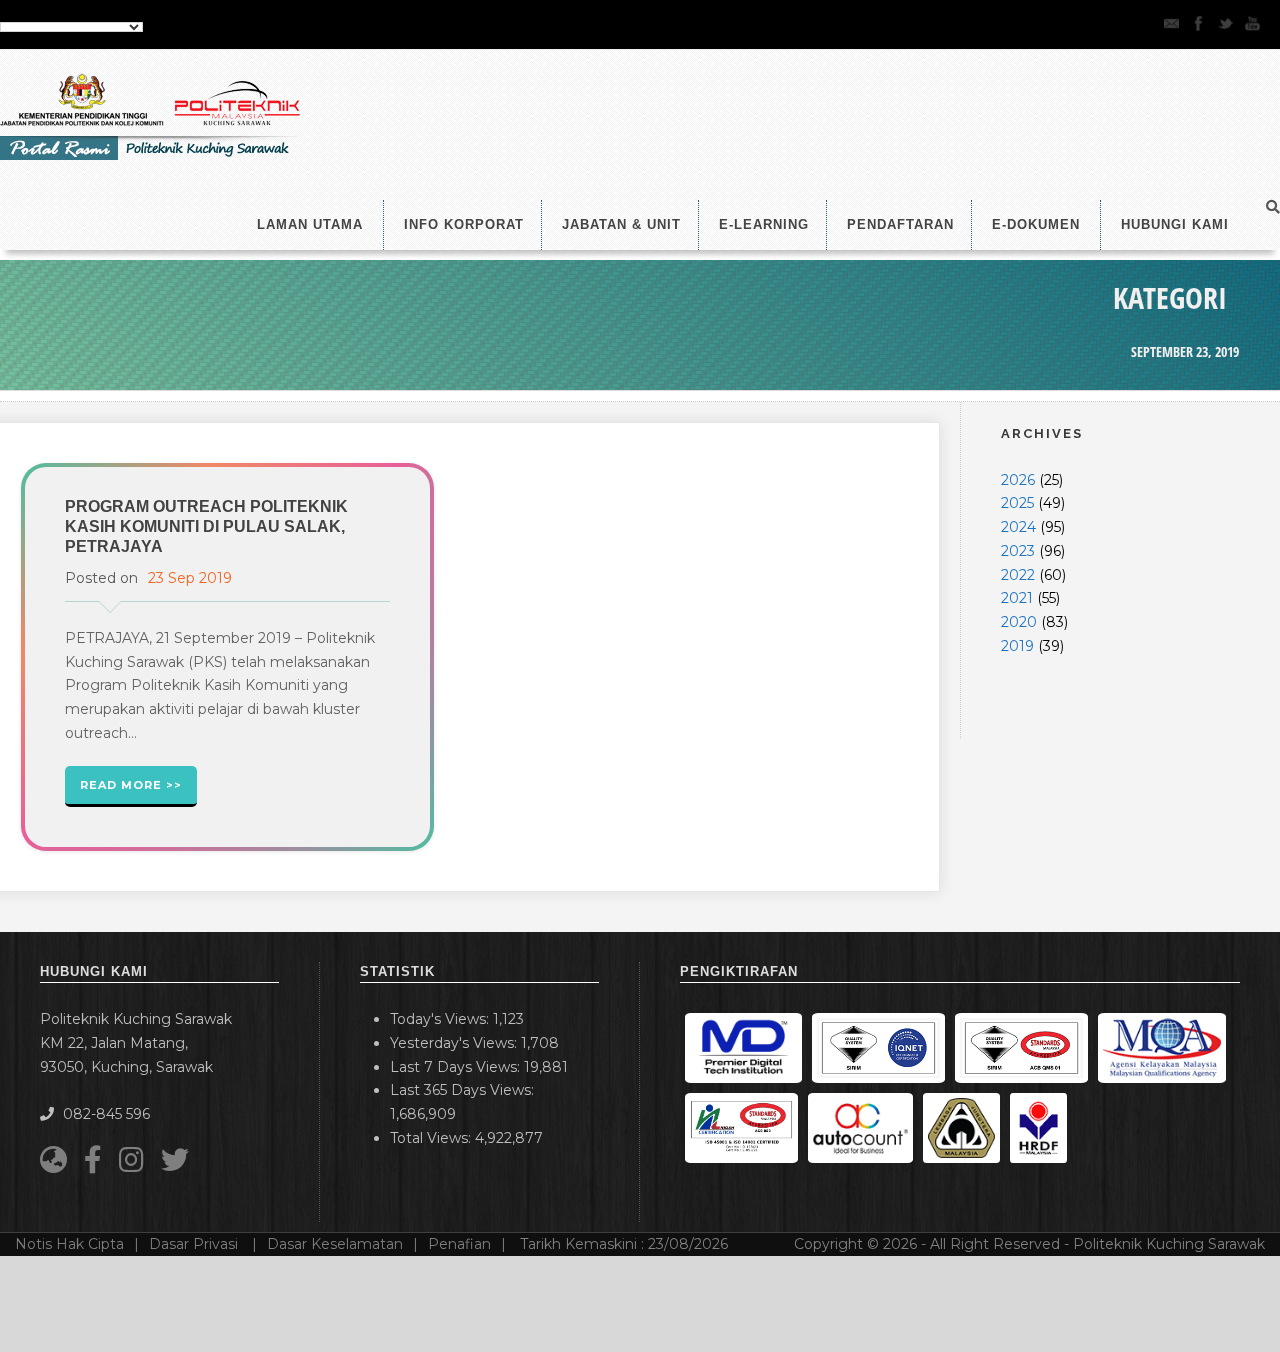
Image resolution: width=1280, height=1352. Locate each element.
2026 (1018, 480)
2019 (1017, 646)
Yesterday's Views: (455, 1043)
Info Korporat (464, 224)
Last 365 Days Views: (464, 1090)
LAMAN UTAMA (310, 224)
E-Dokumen (1036, 224)
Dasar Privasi (195, 1244)
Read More (121, 785)
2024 (1018, 527)
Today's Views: (441, 1019)
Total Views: (432, 1138)
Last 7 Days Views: (457, 1067)
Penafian (459, 1244)
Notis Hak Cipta (69, 1244)
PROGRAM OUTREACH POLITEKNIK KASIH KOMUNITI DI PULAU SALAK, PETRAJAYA (206, 526)
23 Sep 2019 (190, 578)
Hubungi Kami (1175, 224)
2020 (1019, 622)
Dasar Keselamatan (335, 1244)
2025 (1017, 503)
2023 (1018, 551)
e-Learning (764, 224)
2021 (1017, 598)
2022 (1018, 575)
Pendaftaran (900, 224)
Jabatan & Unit (621, 224)
